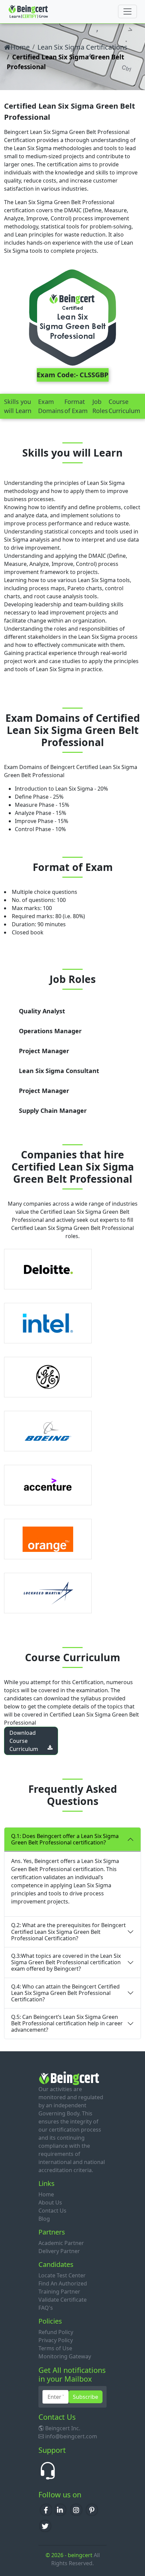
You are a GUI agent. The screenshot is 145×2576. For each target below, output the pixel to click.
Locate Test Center (62, 2275)
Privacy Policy (56, 2340)
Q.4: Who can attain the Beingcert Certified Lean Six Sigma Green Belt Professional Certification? (65, 1993)
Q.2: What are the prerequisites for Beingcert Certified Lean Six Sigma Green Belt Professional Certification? (68, 1931)
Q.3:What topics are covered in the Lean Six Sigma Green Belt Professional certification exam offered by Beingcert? (66, 1962)
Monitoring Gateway (65, 2356)
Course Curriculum (124, 406)
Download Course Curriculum (24, 1741)
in (61, 2509)
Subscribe (85, 2397)
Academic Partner (61, 2243)
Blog (44, 2219)
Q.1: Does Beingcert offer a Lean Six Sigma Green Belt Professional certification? (65, 1839)
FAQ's (46, 2308)
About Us (50, 2202)
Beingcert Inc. (63, 2428)
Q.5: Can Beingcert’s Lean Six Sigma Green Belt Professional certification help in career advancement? (67, 2023)
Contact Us (52, 2211)
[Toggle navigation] (127, 11)
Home (20, 47)
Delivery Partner (59, 2251)
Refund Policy (56, 2332)
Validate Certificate (63, 2300)
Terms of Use (55, 2348)
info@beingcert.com (71, 2436)
